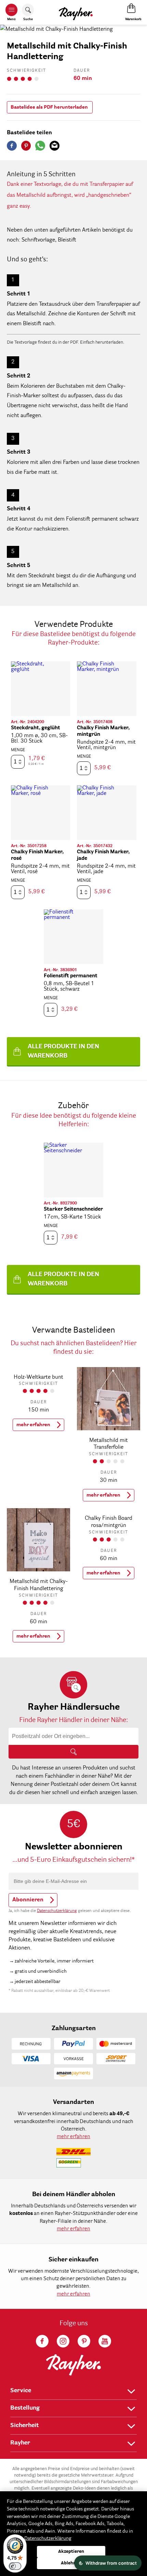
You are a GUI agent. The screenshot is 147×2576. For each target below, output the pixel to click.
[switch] (15, 2566)
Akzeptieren (71, 2552)
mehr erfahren (33, 1425)
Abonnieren (28, 1900)
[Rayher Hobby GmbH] (76, 12)
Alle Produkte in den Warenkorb (63, 1051)
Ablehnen (71, 2563)
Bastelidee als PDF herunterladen (49, 107)
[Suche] (73, 1752)
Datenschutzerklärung (57, 1911)
